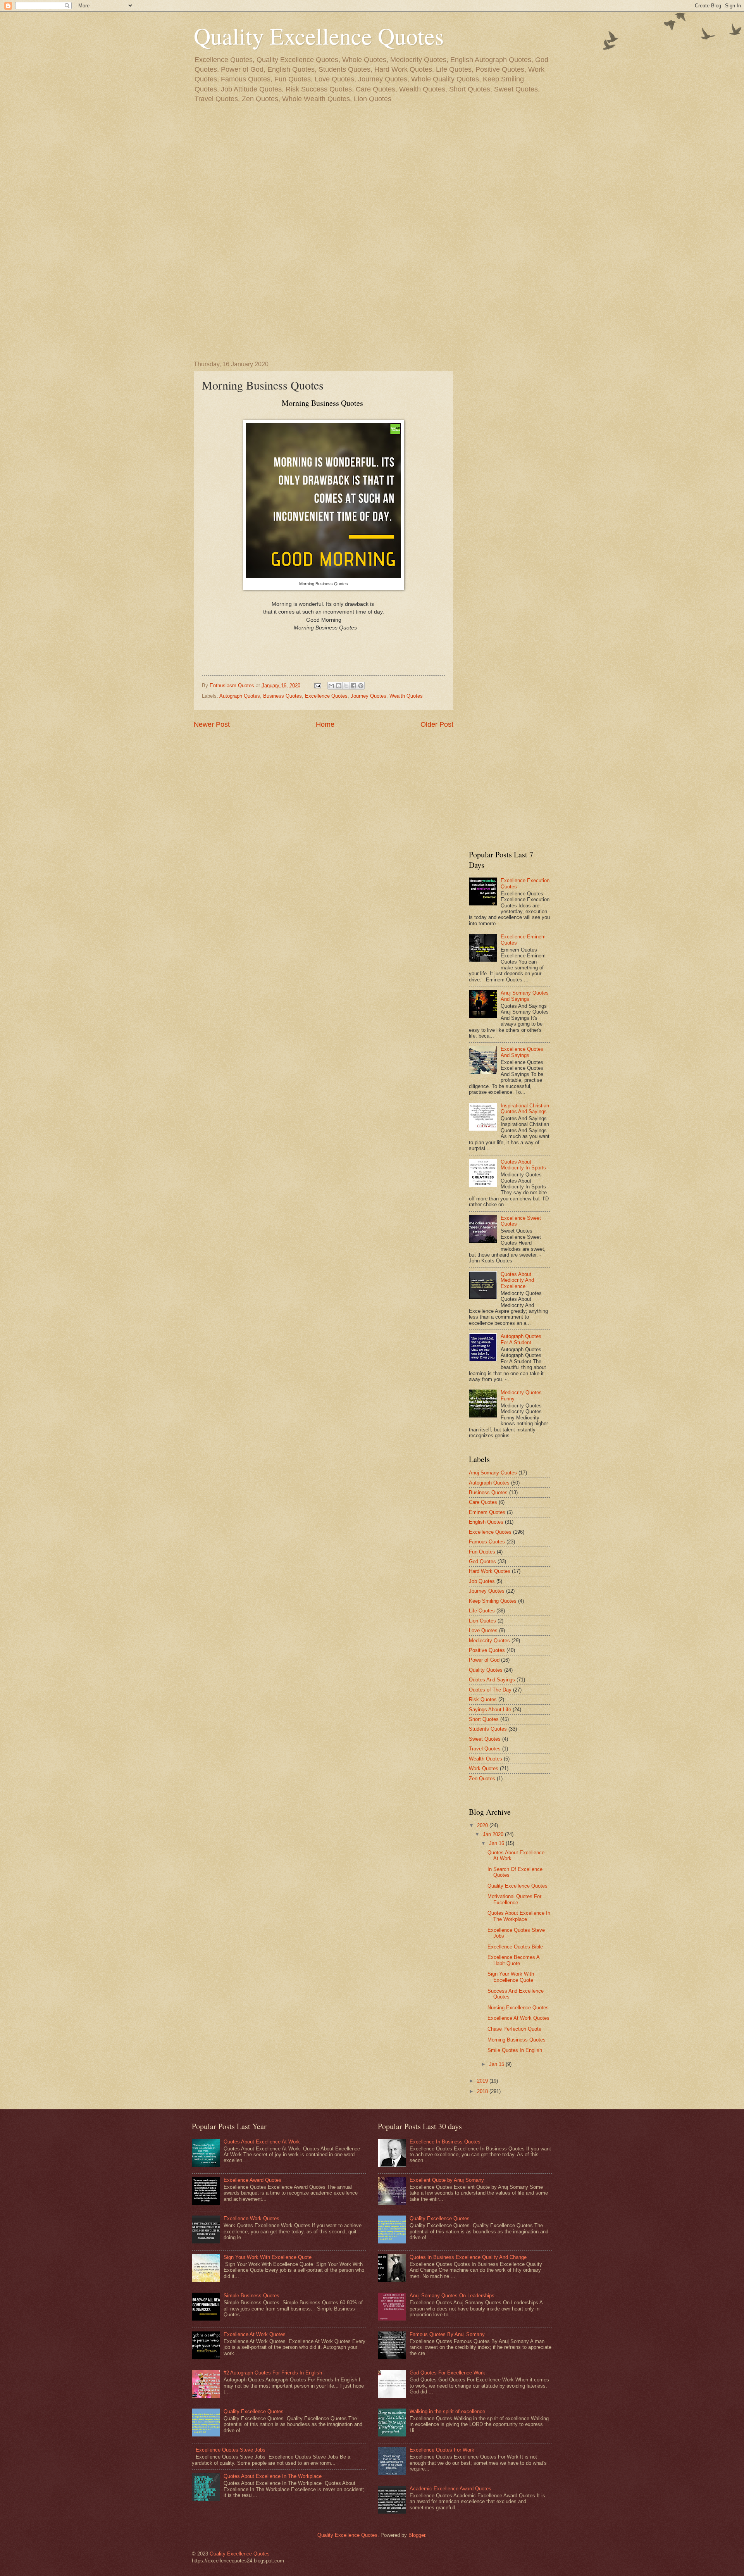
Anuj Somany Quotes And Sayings (525, 996)
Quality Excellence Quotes (319, 36)
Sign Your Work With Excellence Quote (511, 1977)
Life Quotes (482, 1611)
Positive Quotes (487, 1650)
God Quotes (482, 1561)
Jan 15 (497, 2064)
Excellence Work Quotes (251, 2218)
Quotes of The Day (490, 1690)
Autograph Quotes (240, 696)
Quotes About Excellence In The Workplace (519, 1916)
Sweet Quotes (485, 1739)
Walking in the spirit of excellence (447, 2411)
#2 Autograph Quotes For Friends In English (273, 2373)
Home (325, 724)
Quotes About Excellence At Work (262, 2142)
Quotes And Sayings (492, 1680)
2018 (483, 2091)
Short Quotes (484, 1719)
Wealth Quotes (406, 696)
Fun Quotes (482, 1552)
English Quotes (486, 1522)
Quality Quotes (486, 1670)
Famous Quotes (487, 1542)
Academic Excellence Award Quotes (450, 2489)
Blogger (417, 2535)
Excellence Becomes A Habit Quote (513, 1960)
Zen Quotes (482, 1779)
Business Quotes (282, 696)
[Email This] (331, 686)
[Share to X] (346, 686)
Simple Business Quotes (251, 2296)
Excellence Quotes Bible (515, 1947)
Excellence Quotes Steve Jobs (231, 2450)
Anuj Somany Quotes (493, 1473)
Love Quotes (483, 1630)
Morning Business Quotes (517, 2040)
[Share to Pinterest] (361, 686)
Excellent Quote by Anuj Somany (447, 2180)
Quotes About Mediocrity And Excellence (517, 1280)
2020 (483, 1825)
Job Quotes (482, 1581)
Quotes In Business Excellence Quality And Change (468, 2257)
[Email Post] (317, 685)
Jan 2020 (494, 1834)
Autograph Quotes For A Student (521, 1339)
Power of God (484, 1660)
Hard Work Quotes (490, 1571)
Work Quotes (484, 1768)
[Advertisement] (372, 175)
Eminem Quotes (487, 1512)
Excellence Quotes (326, 696)
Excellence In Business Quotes (445, 2142)
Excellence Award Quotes (252, 2180)
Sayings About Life (490, 1710)
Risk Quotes (483, 1699)
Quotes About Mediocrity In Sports (523, 1165)
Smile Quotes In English (515, 2050)
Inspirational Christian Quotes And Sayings (525, 1109)
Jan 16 (497, 1843)
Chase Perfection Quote (514, 2029)
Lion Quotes (482, 1621)
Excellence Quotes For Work (442, 2450)
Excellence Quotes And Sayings (522, 1052)
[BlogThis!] (339, 686)
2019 (483, 2081)
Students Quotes (488, 1729)
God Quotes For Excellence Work (447, 2373)
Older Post (437, 724)
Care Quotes (483, 1502)
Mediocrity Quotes (489, 1641)
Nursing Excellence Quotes (518, 2008)
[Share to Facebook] (353, 686)
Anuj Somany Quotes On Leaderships (452, 2296)
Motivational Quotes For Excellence (514, 1899)
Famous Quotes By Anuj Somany (447, 2334)
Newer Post (212, 724)
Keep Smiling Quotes (493, 1601)
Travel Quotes (485, 1749)
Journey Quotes (369, 696)
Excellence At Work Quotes (518, 2018)
